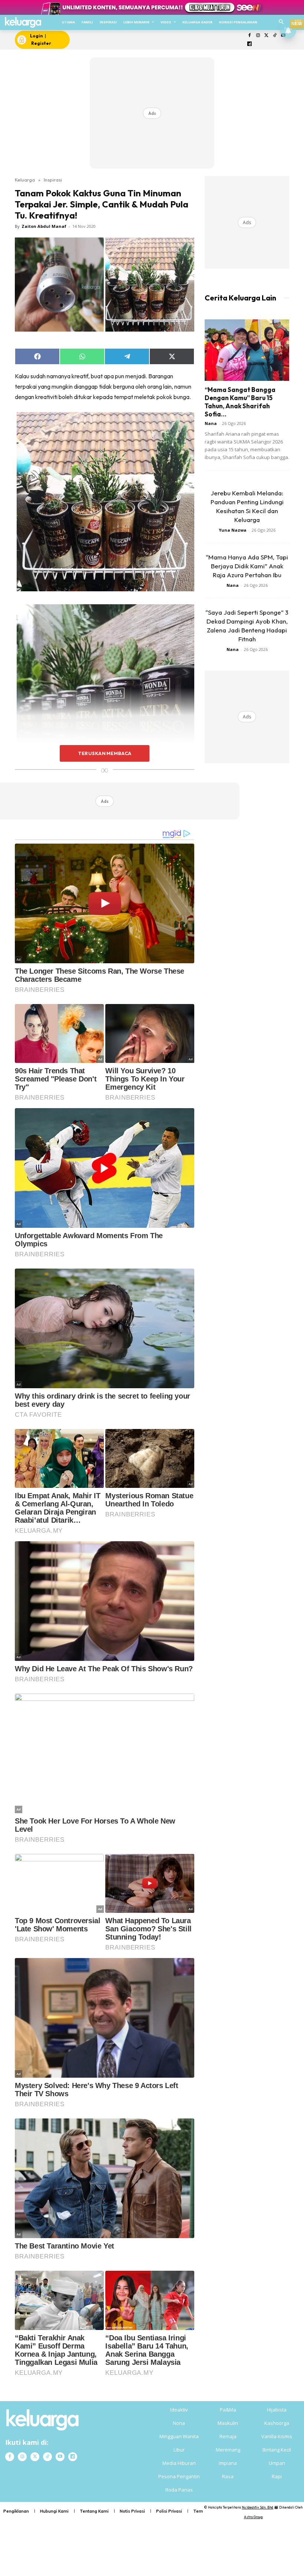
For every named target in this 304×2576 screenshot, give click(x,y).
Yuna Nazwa (233, 530)
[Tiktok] (275, 36)
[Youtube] (60, 2457)
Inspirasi (53, 180)
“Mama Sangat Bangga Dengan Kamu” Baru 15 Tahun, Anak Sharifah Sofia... (240, 402)
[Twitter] (266, 36)
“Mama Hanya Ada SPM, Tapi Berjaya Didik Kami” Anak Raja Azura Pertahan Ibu (247, 566)
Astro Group (253, 2517)
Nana (211, 423)
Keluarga (25, 180)
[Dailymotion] (250, 44)
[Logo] (23, 22)
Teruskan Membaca (105, 753)
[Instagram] (258, 36)
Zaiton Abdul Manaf (44, 226)
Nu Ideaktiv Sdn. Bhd (257, 2507)
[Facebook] (250, 36)
